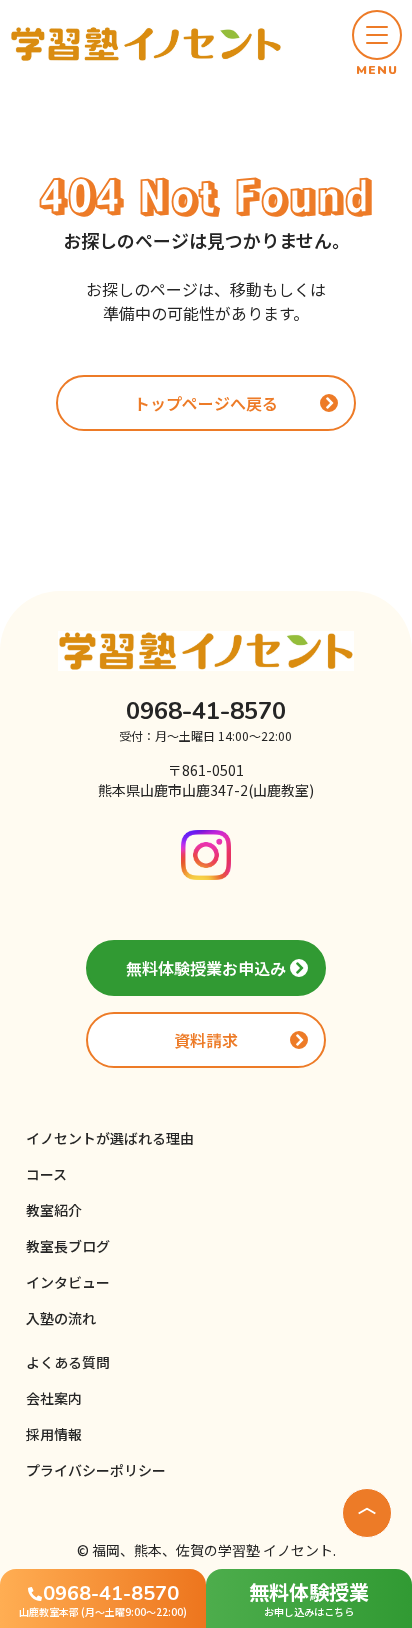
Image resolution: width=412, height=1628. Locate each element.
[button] (377, 44)
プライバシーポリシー (96, 1470)
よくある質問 (68, 1362)
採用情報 (54, 1434)
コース (46, 1174)
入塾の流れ (61, 1318)
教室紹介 (54, 1210)
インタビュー (68, 1282)
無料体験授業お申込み (206, 968)
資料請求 (206, 1040)
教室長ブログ (68, 1246)
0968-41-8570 (206, 711)
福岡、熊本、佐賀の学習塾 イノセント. (214, 1550)
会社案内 (54, 1398)
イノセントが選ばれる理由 (110, 1138)
